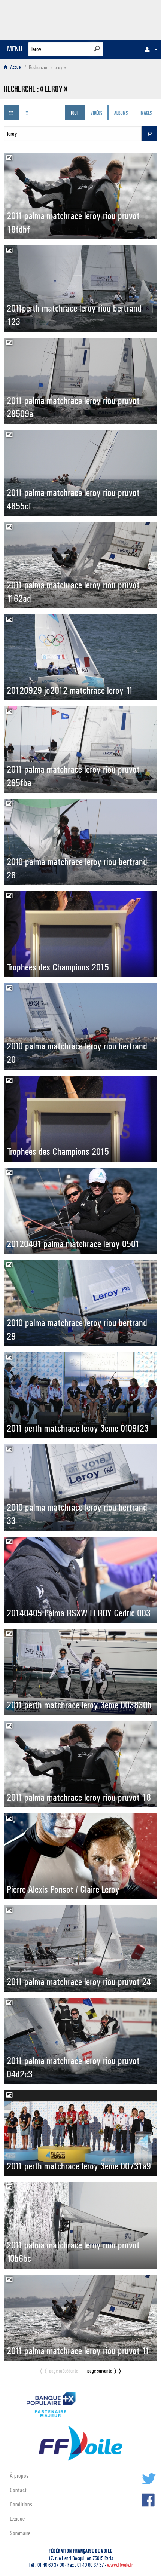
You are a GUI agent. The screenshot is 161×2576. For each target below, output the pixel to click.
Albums (121, 113)
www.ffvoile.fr (120, 2565)
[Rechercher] (97, 49)
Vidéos (96, 113)
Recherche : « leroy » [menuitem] (47, 68)
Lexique (17, 2519)
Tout (75, 113)
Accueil (16, 68)
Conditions (21, 2504)
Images (146, 113)
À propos (19, 2476)
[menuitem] (149, 49)
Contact (18, 2490)
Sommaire (20, 2533)
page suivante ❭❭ (105, 2371)
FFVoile (122, 19)
